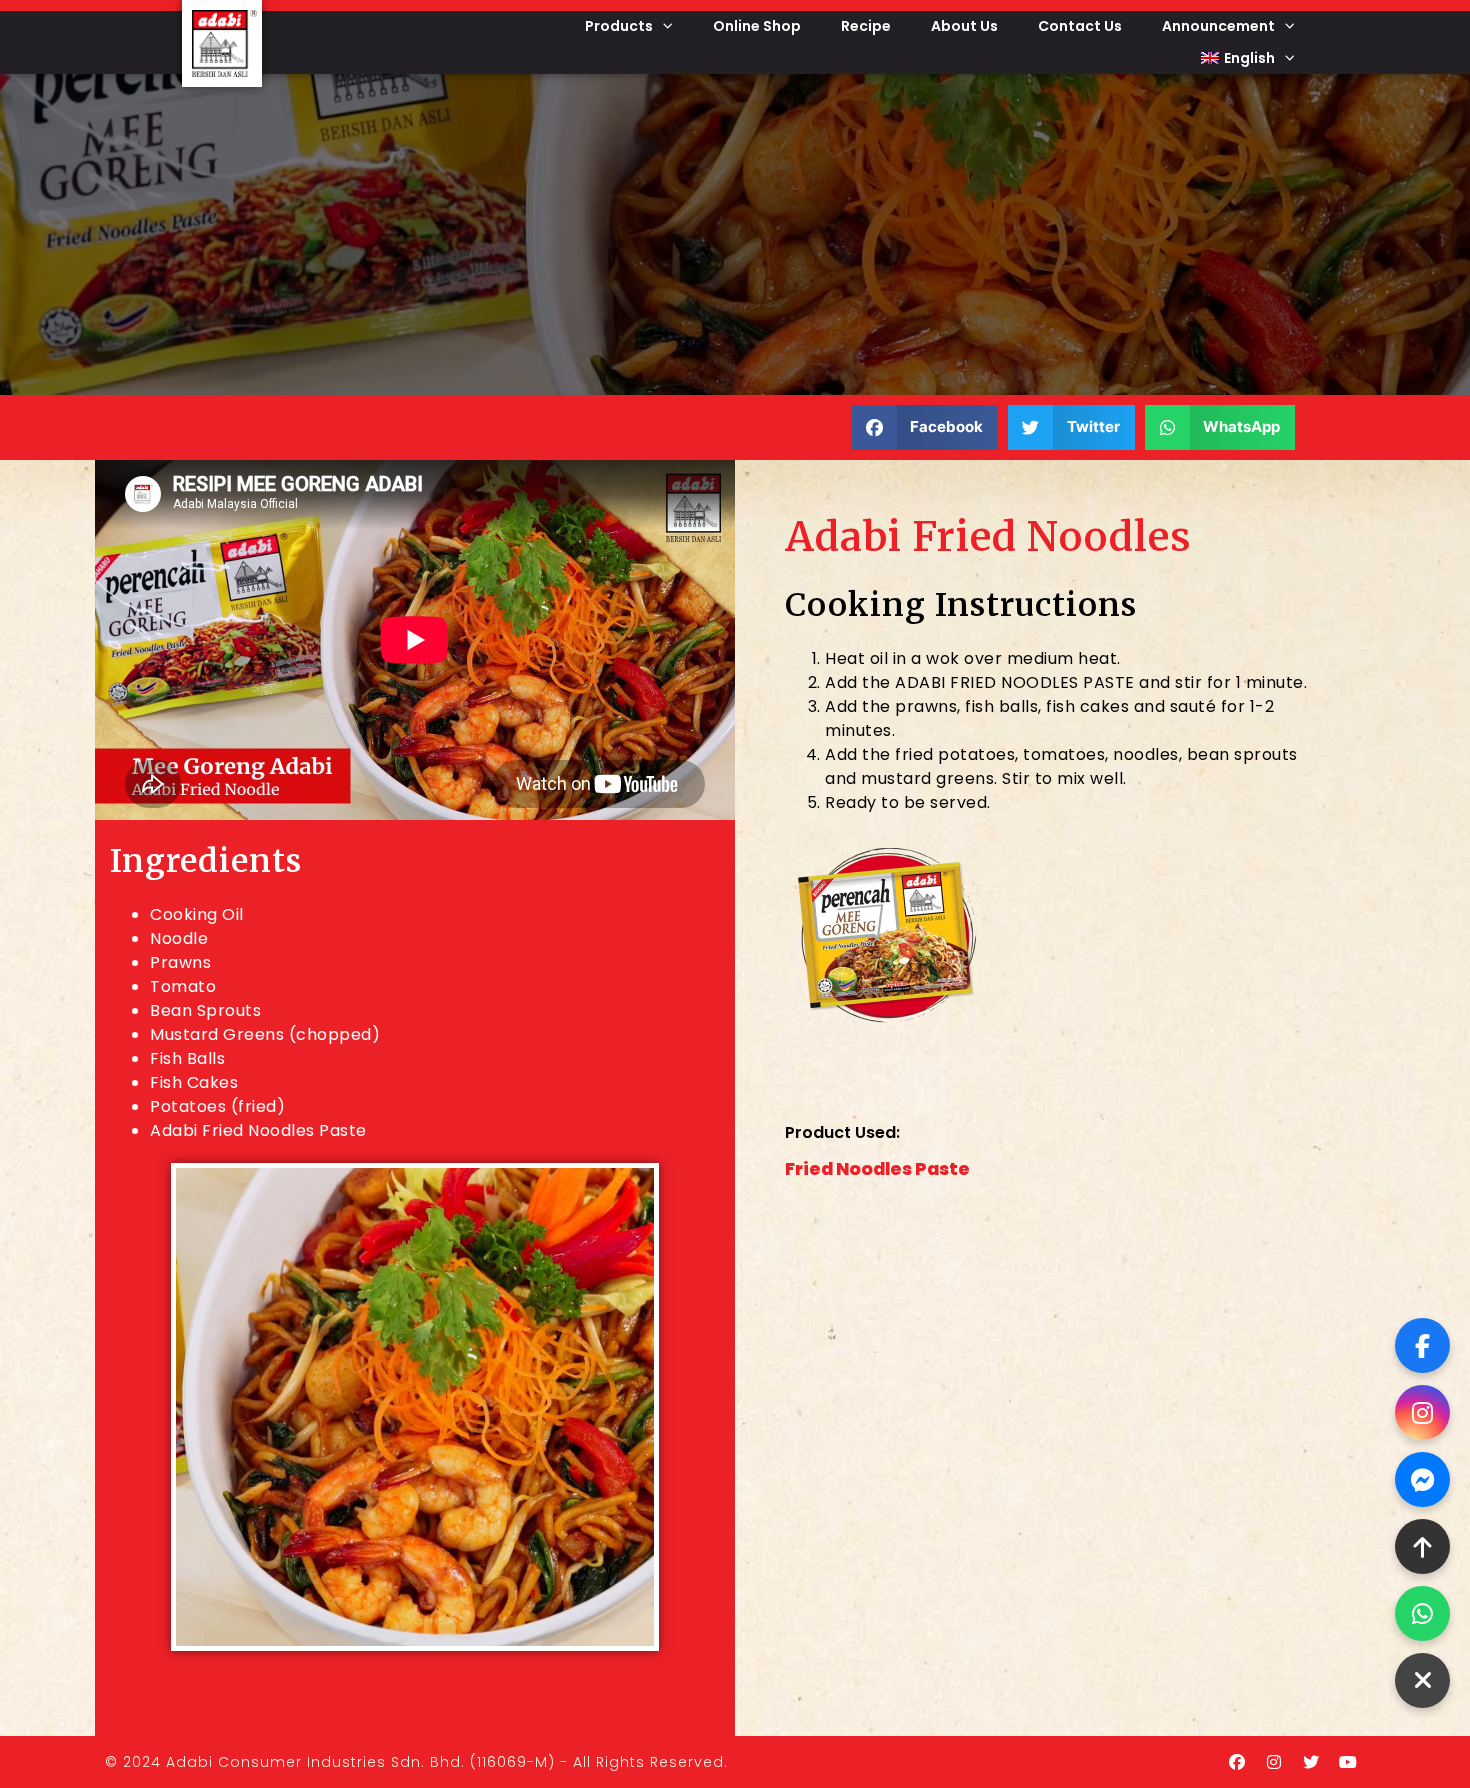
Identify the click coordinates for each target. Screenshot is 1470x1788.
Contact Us (1080, 26)
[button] (925, 427)
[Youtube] (1348, 1762)
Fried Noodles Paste (877, 1169)
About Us (964, 26)
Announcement (1218, 26)
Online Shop (757, 26)
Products (619, 26)
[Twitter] (1311, 1762)
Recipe (866, 26)
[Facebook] (1237, 1762)
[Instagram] (1274, 1762)
